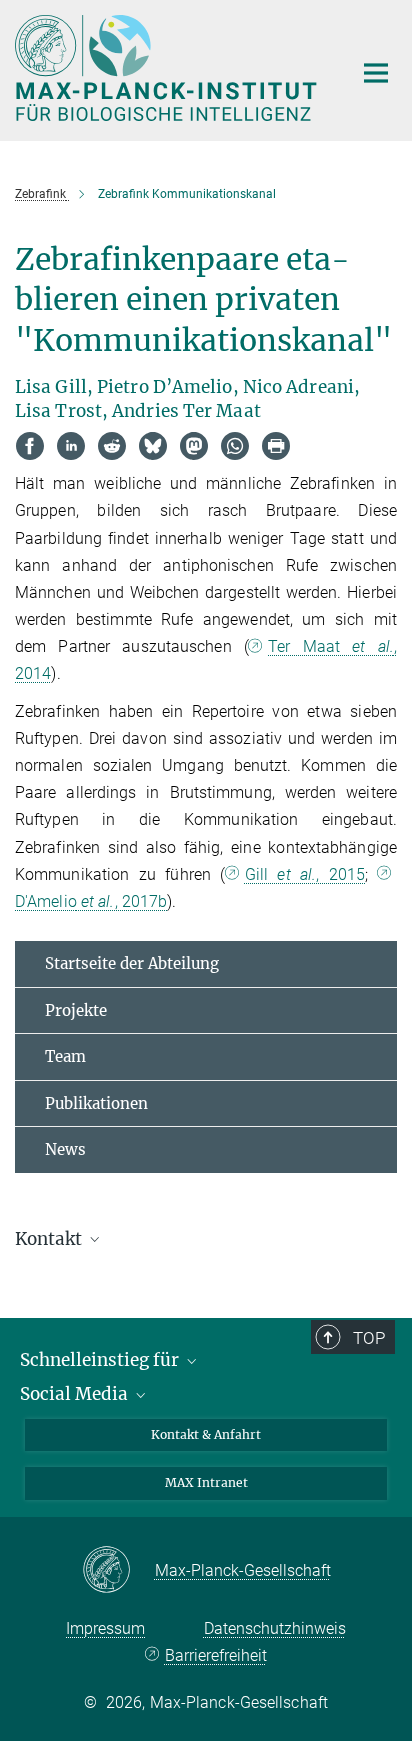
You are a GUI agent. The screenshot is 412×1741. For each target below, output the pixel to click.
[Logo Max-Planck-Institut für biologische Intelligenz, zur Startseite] (168, 68)
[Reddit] (112, 446)
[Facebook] (30, 446)
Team (65, 1056)
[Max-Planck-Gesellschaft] (118, 1571)
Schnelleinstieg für (101, 1360)
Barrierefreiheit (215, 1655)
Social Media (76, 1394)
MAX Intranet (206, 1482)
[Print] (276, 446)
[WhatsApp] (235, 446)
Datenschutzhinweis (275, 1628)
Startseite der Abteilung (132, 963)
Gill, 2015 (305, 874)
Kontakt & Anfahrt (206, 1434)
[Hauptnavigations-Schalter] (376, 73)
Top (369, 1338)
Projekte (76, 1010)
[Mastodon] (194, 446)
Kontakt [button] (50, 1239)
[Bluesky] (153, 446)
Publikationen (96, 1103)
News (65, 1149)
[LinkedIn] (71, 446)
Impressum (105, 1628)
